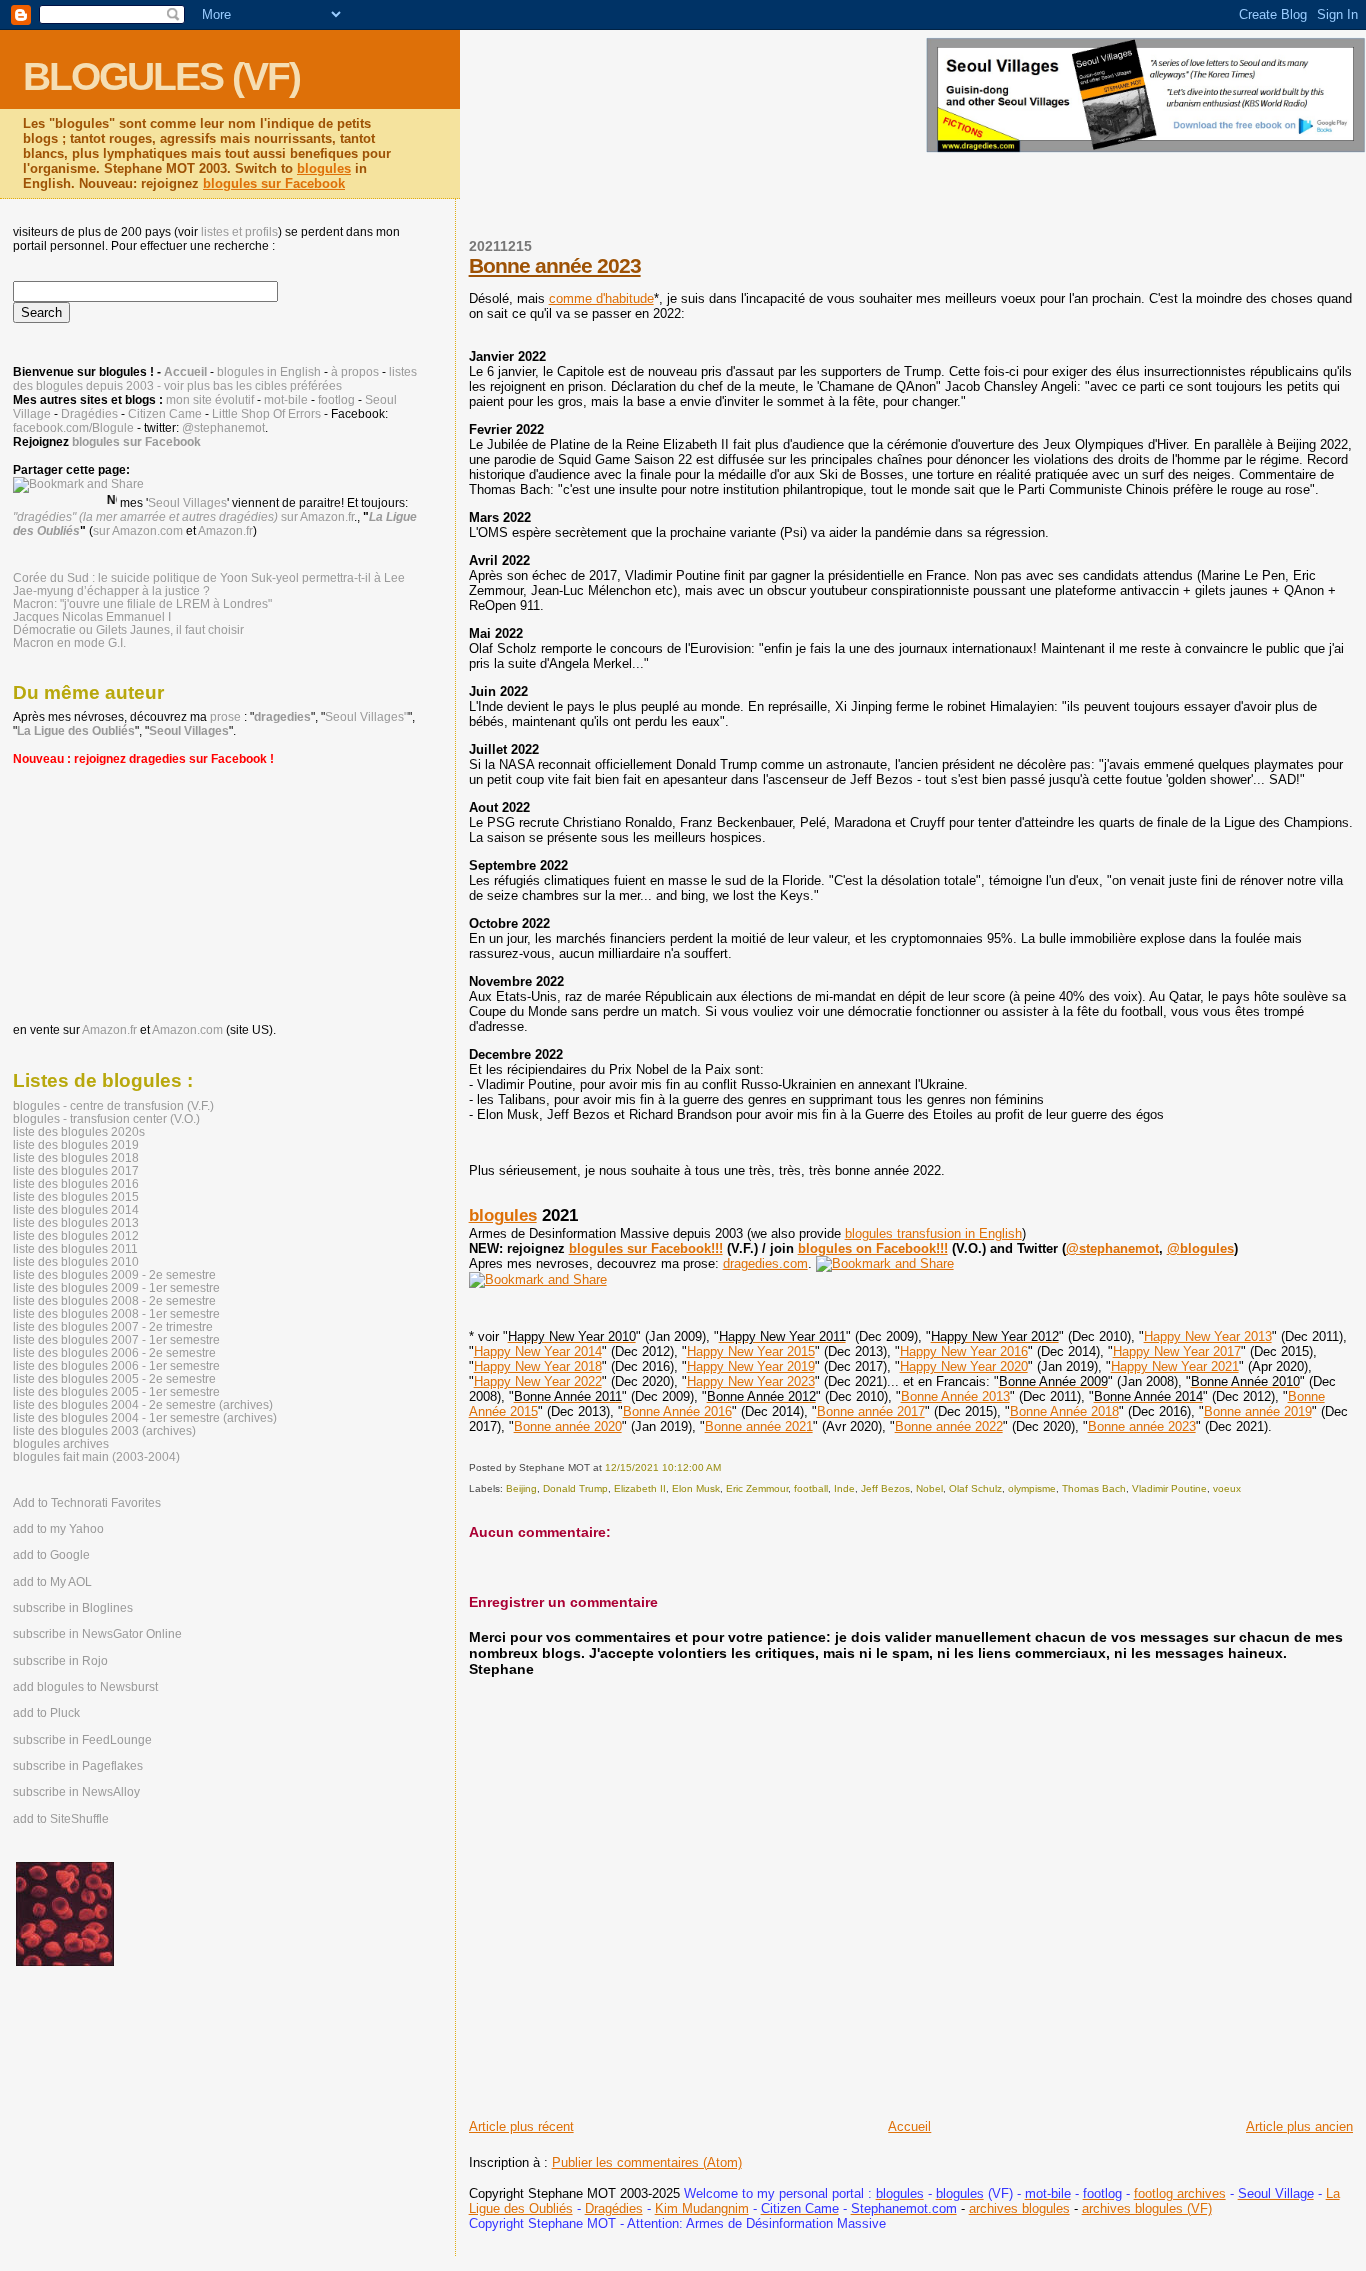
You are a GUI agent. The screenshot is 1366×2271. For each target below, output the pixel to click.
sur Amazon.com (138, 531)
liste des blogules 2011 (75, 1248)
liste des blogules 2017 (76, 1170)
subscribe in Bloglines (73, 1608)
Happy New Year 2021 (1175, 1366)
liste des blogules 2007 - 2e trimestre (113, 1326)
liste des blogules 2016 (76, 1183)
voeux (1227, 1488)
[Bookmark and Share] (885, 1263)
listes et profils (239, 232)
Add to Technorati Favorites (87, 1503)
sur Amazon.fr (317, 517)
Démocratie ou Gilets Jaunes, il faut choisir (128, 629)
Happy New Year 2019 (751, 1366)
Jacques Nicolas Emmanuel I (92, 616)
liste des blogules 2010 (76, 1261)
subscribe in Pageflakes (78, 1766)
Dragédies (614, 2208)
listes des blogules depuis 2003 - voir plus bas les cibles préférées (215, 379)
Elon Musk (696, 1488)
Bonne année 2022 (949, 1426)
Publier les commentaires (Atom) (647, 2162)
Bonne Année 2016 (677, 1411)
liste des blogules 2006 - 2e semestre (114, 1352)
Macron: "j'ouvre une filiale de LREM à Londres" (142, 603)
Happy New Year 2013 (1208, 1336)
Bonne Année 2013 (955, 1396)
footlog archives (1180, 2193)
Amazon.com (187, 1030)
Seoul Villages (187, 503)
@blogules (1200, 1248)
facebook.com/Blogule (73, 428)
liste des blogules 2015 (76, 1196)
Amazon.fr (225, 531)
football (811, 1488)
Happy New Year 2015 (751, 1351)
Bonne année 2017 (871, 1411)
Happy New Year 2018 (538, 1366)
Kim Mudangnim (702, 2208)
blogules (324, 168)
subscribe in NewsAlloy (76, 1792)
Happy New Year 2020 (964, 1366)
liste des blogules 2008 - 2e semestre (114, 1300)
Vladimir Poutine (1169, 1488)
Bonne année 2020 (568, 1426)
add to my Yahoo (58, 1529)
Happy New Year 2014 (538, 1351)
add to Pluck (46, 1713)
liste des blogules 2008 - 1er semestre (116, 1313)
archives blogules (1019, 2208)
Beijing (521, 1488)
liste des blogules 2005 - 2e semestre (114, 1378)
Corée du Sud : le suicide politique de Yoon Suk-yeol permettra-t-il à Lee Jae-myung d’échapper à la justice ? (209, 584)
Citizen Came (165, 414)
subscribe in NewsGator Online (97, 1634)
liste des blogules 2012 (76, 1235)
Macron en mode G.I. (69, 642)
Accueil (909, 2126)
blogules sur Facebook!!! (646, 1248)
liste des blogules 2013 (76, 1222)
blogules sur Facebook (274, 183)
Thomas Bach (1094, 1488)
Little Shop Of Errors (266, 414)
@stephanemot (1112, 1248)
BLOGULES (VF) (161, 76)
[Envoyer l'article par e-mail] (725, 1467)
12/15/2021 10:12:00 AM (663, 1467)
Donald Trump (575, 1488)
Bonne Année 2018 (1064, 1411)
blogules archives (61, 1443)
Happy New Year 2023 (751, 1381)
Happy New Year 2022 (538, 1381)
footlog (336, 400)
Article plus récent (521, 2126)
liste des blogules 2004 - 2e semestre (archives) (143, 1404)
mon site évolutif (210, 400)
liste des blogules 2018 (76, 1157)
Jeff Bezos (885, 1488)
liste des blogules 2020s (79, 1131)
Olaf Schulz (975, 1488)
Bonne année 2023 (555, 265)
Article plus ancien (1299, 2126)
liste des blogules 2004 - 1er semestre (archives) (145, 1417)
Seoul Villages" (366, 717)
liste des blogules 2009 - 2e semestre (114, 1274)
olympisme (1032, 1488)
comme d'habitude (601, 298)
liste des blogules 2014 (76, 1209)
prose (225, 717)
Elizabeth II (640, 1488)
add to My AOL (52, 1582)
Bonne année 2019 (1258, 1411)
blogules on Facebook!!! (873, 1248)
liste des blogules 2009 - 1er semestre (116, 1287)
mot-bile (286, 400)
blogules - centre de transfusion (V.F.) (113, 1105)
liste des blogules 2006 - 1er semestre (116, 1365)
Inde (844, 1488)
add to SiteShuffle (61, 1819)
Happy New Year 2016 (964, 1351)
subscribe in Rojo (60, 1661)
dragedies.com (765, 1263)
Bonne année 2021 (759, 1426)
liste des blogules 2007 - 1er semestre (116, 1339)
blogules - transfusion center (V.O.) (106, 1118)
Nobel (929, 1488)
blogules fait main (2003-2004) (96, 1456)
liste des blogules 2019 (76, 1144)
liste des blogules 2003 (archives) (104, 1430)
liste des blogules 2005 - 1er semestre (116, 1391)
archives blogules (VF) (1147, 2208)
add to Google (51, 1555)
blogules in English (269, 372)
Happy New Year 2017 (1177, 1351)
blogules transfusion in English (933, 1233)
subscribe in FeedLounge (82, 1740)
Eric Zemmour (757, 1488)
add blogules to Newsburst (85, 1687)
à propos (355, 372)
